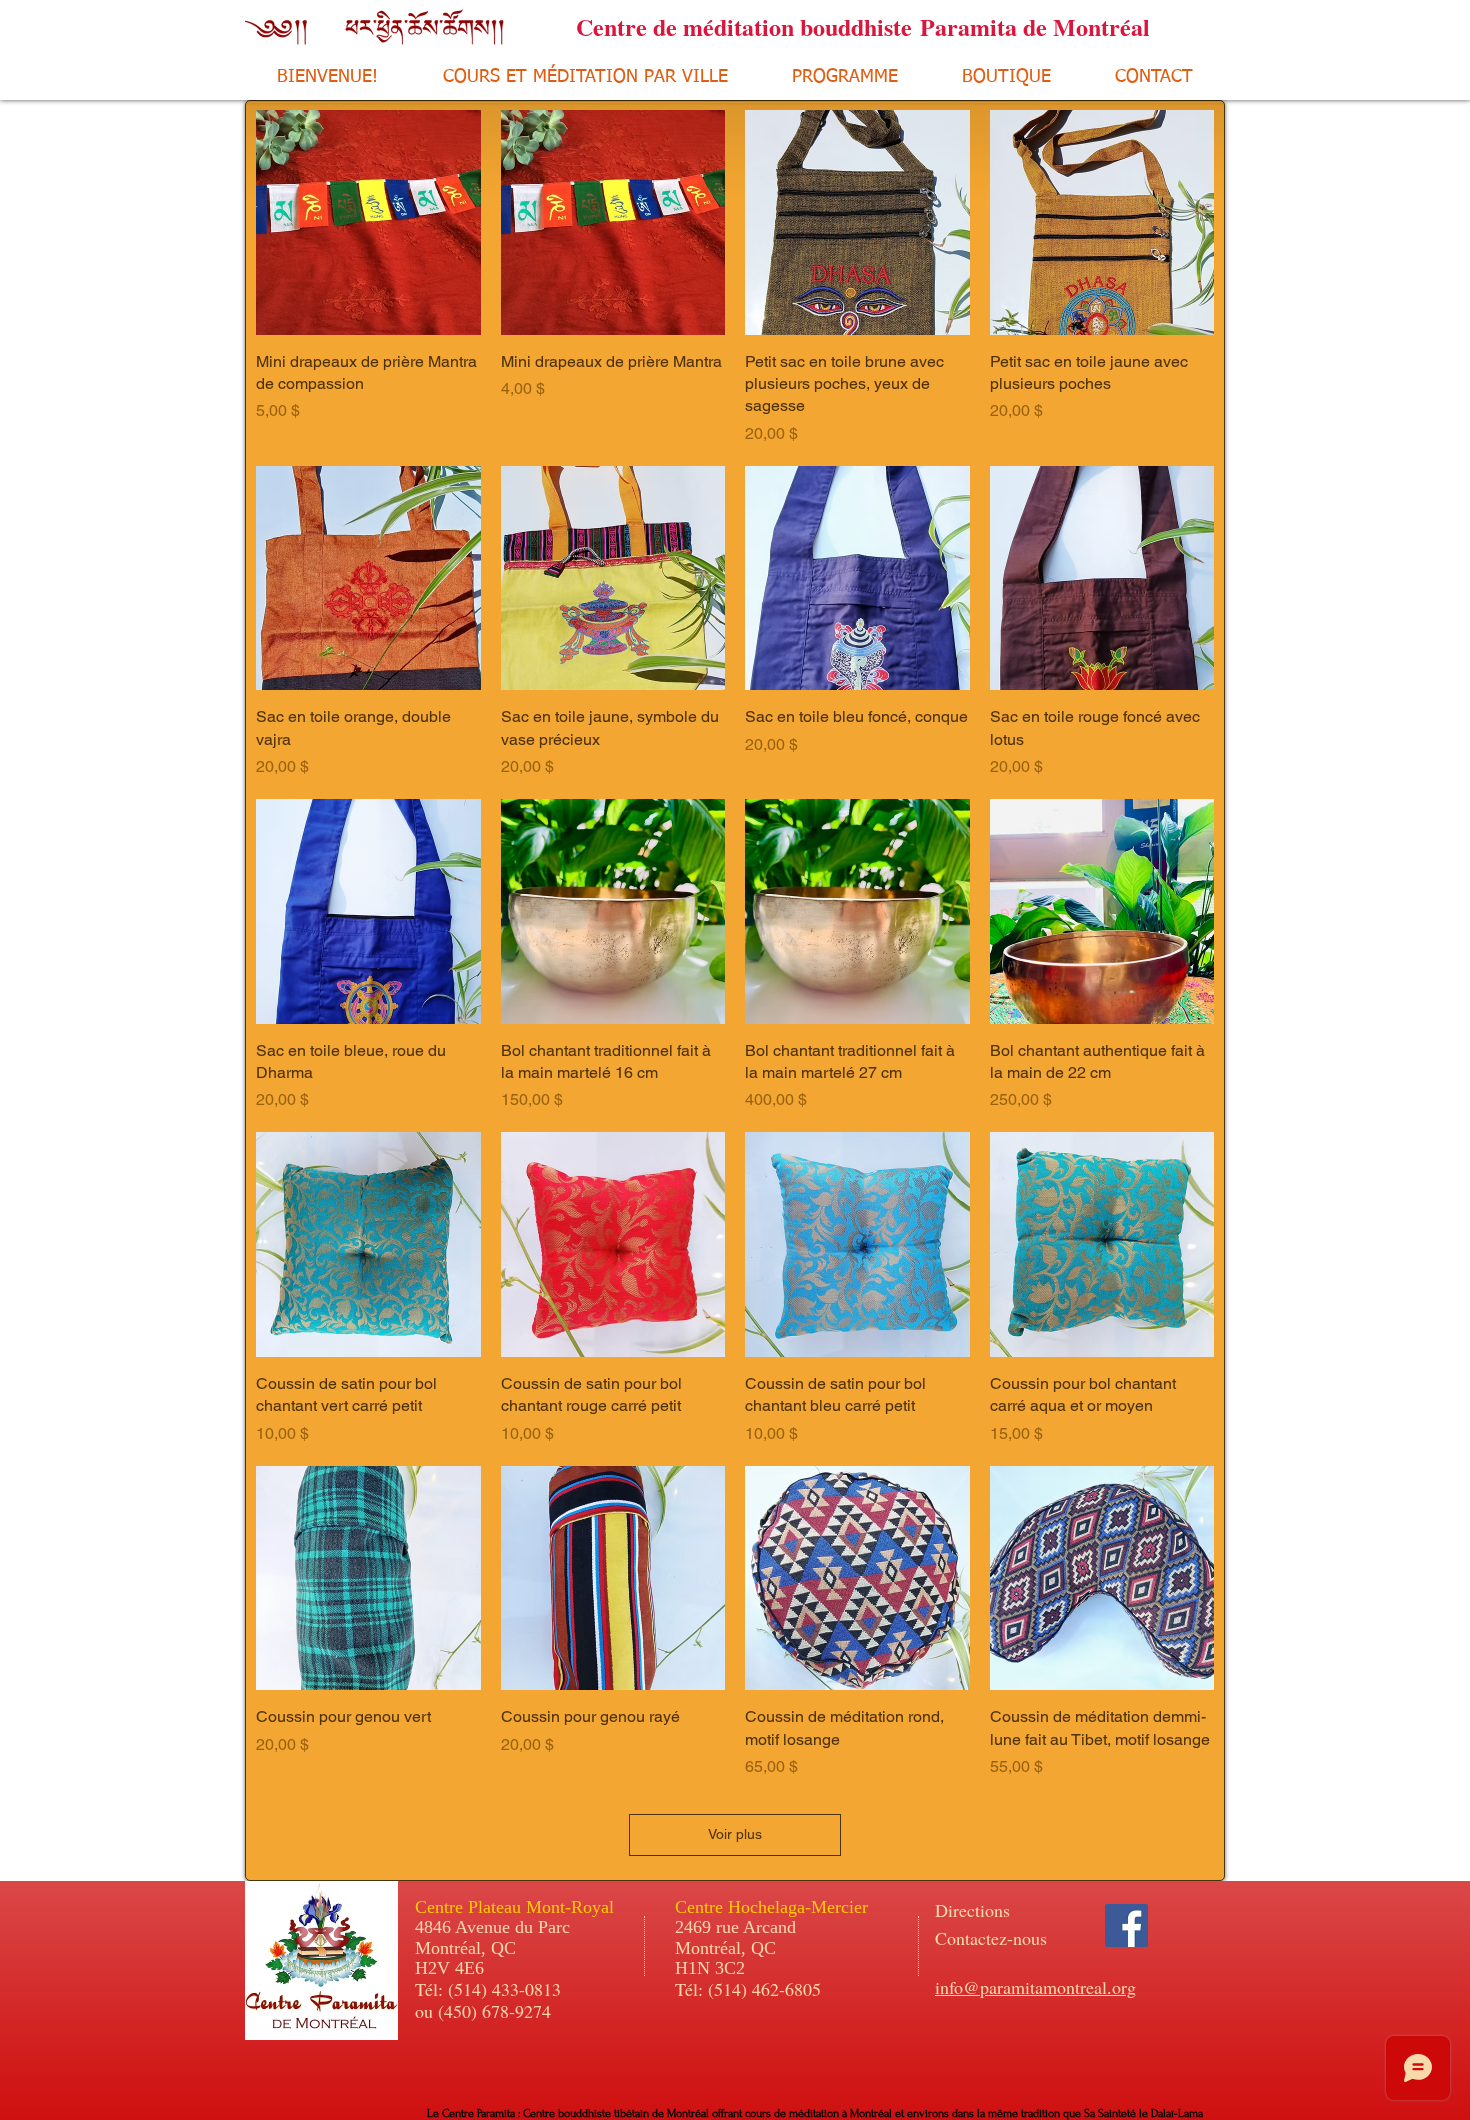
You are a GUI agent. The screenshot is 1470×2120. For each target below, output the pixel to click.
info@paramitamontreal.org (1035, 1987)
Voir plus (735, 1834)
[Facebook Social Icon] (1126, 1925)
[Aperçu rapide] (368, 222)
